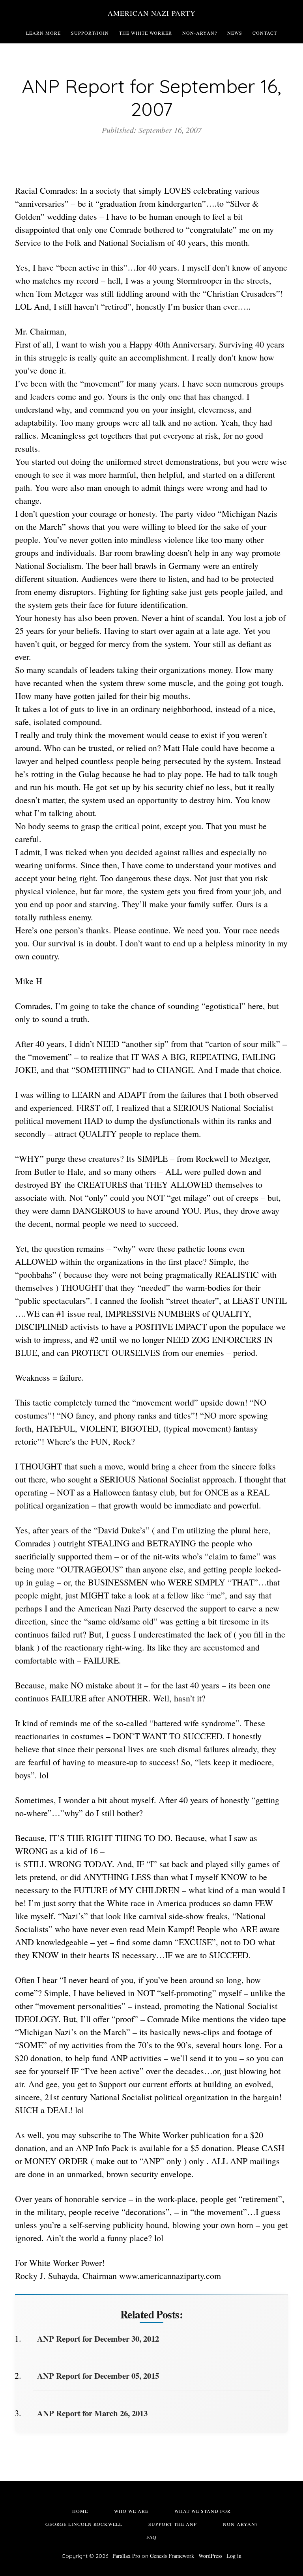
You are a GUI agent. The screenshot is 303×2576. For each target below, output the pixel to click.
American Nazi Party (152, 13)
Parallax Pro (126, 2556)
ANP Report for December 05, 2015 (98, 2376)
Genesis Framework (172, 2556)
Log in (234, 2556)
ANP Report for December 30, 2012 (98, 2339)
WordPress (210, 2556)
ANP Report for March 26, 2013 (92, 2413)
